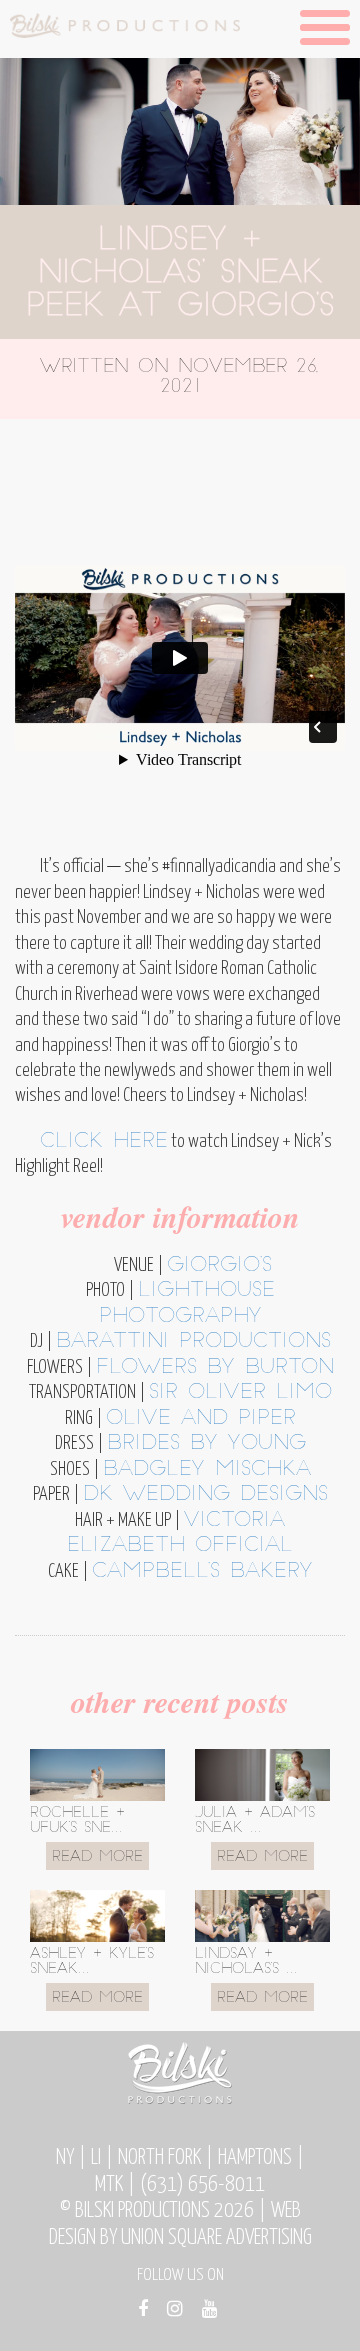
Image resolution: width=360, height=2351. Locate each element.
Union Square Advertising (216, 2238)
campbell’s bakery (202, 1572)
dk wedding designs (205, 1495)
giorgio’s (219, 1266)
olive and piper (201, 1419)
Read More (97, 1857)
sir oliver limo (240, 1393)
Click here (104, 1142)
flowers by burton (215, 1368)
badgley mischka (207, 1470)
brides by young (206, 1444)
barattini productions (193, 1342)
